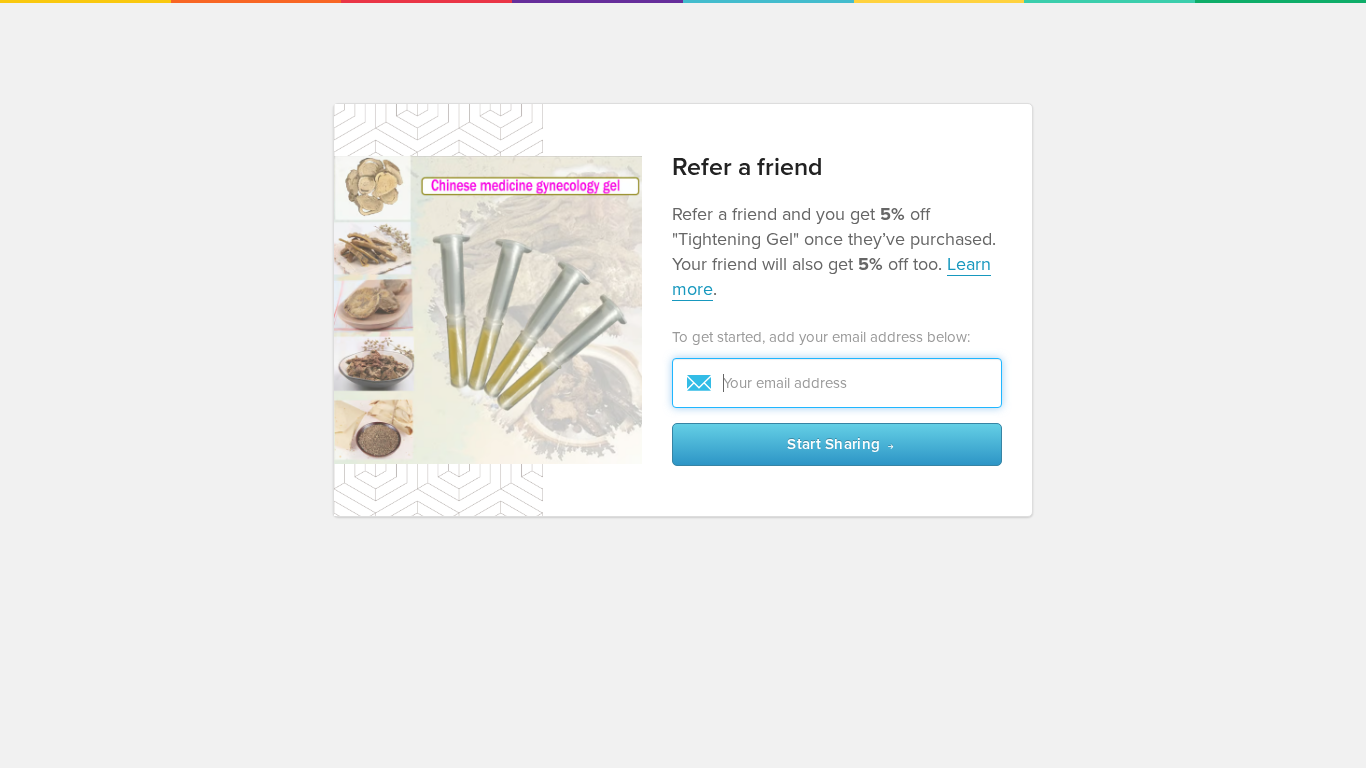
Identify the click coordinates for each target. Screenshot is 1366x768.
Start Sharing (833, 444)
